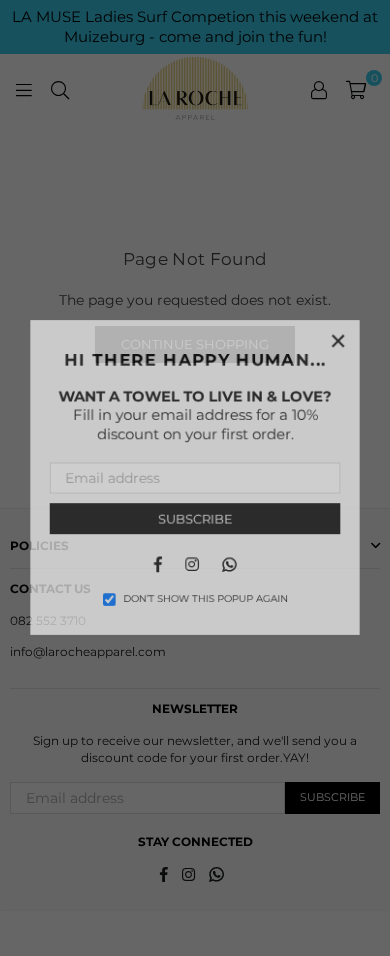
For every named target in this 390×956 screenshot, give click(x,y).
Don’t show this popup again (205, 602)
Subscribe (195, 520)
